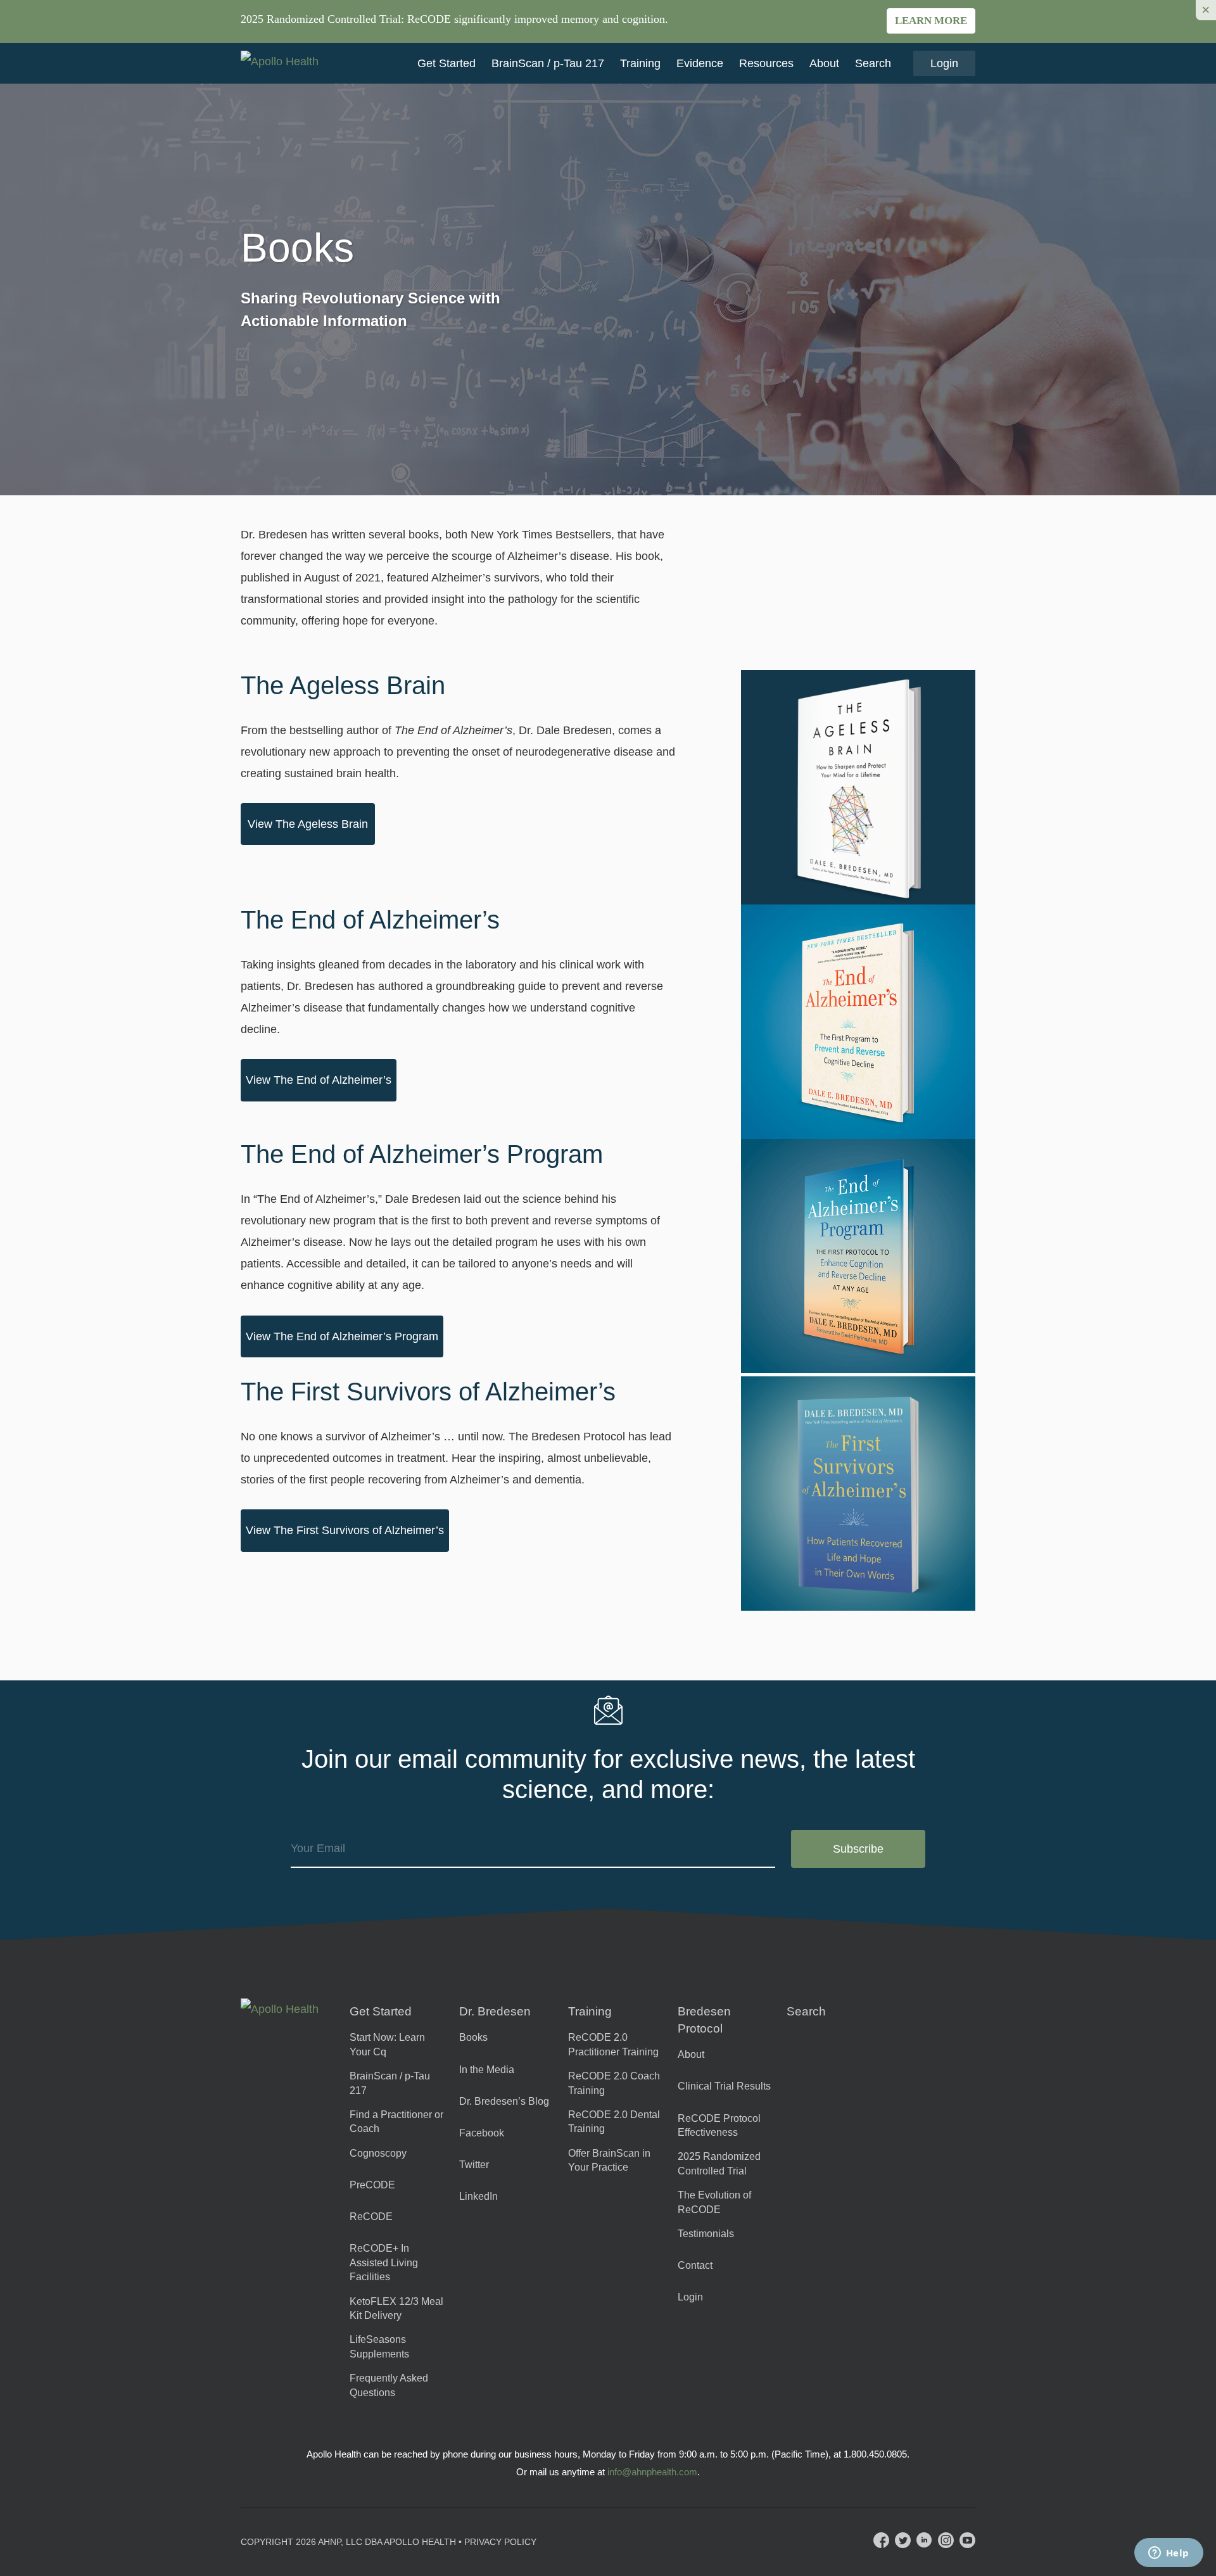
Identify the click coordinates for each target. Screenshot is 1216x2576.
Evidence (700, 63)
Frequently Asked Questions (389, 2385)
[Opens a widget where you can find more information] (1168, 2554)
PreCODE (372, 2185)
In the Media (487, 2070)
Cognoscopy (378, 2153)
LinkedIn (478, 2196)
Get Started (446, 63)
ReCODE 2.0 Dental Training (614, 2122)
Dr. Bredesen (495, 2011)
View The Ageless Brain (308, 824)
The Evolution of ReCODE (714, 2202)
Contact (695, 2265)
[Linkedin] (924, 2540)
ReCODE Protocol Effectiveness (719, 2125)
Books (473, 2037)
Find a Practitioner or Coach (396, 2122)
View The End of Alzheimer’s (319, 1080)
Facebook (482, 2133)
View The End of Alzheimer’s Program (342, 1336)
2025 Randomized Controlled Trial (719, 2163)
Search (873, 63)
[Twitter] (903, 2540)
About (824, 63)
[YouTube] (967, 2540)
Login (944, 63)
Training (640, 63)
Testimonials (706, 2234)
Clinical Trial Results (724, 2086)
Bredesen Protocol (704, 2020)
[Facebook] (881, 2540)
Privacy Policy (500, 2542)
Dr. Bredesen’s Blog (504, 2101)
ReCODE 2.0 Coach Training (614, 2083)
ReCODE (371, 2217)
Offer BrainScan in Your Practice (609, 2160)
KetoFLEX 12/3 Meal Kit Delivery (396, 2308)
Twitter (474, 2165)
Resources (766, 63)
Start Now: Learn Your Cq (387, 2044)
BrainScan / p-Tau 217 (548, 63)
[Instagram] (946, 2540)
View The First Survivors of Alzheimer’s (345, 1530)
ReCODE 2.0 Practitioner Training (613, 2044)
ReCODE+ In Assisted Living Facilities (384, 2262)
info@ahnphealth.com (652, 2472)
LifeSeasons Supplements (379, 2346)
